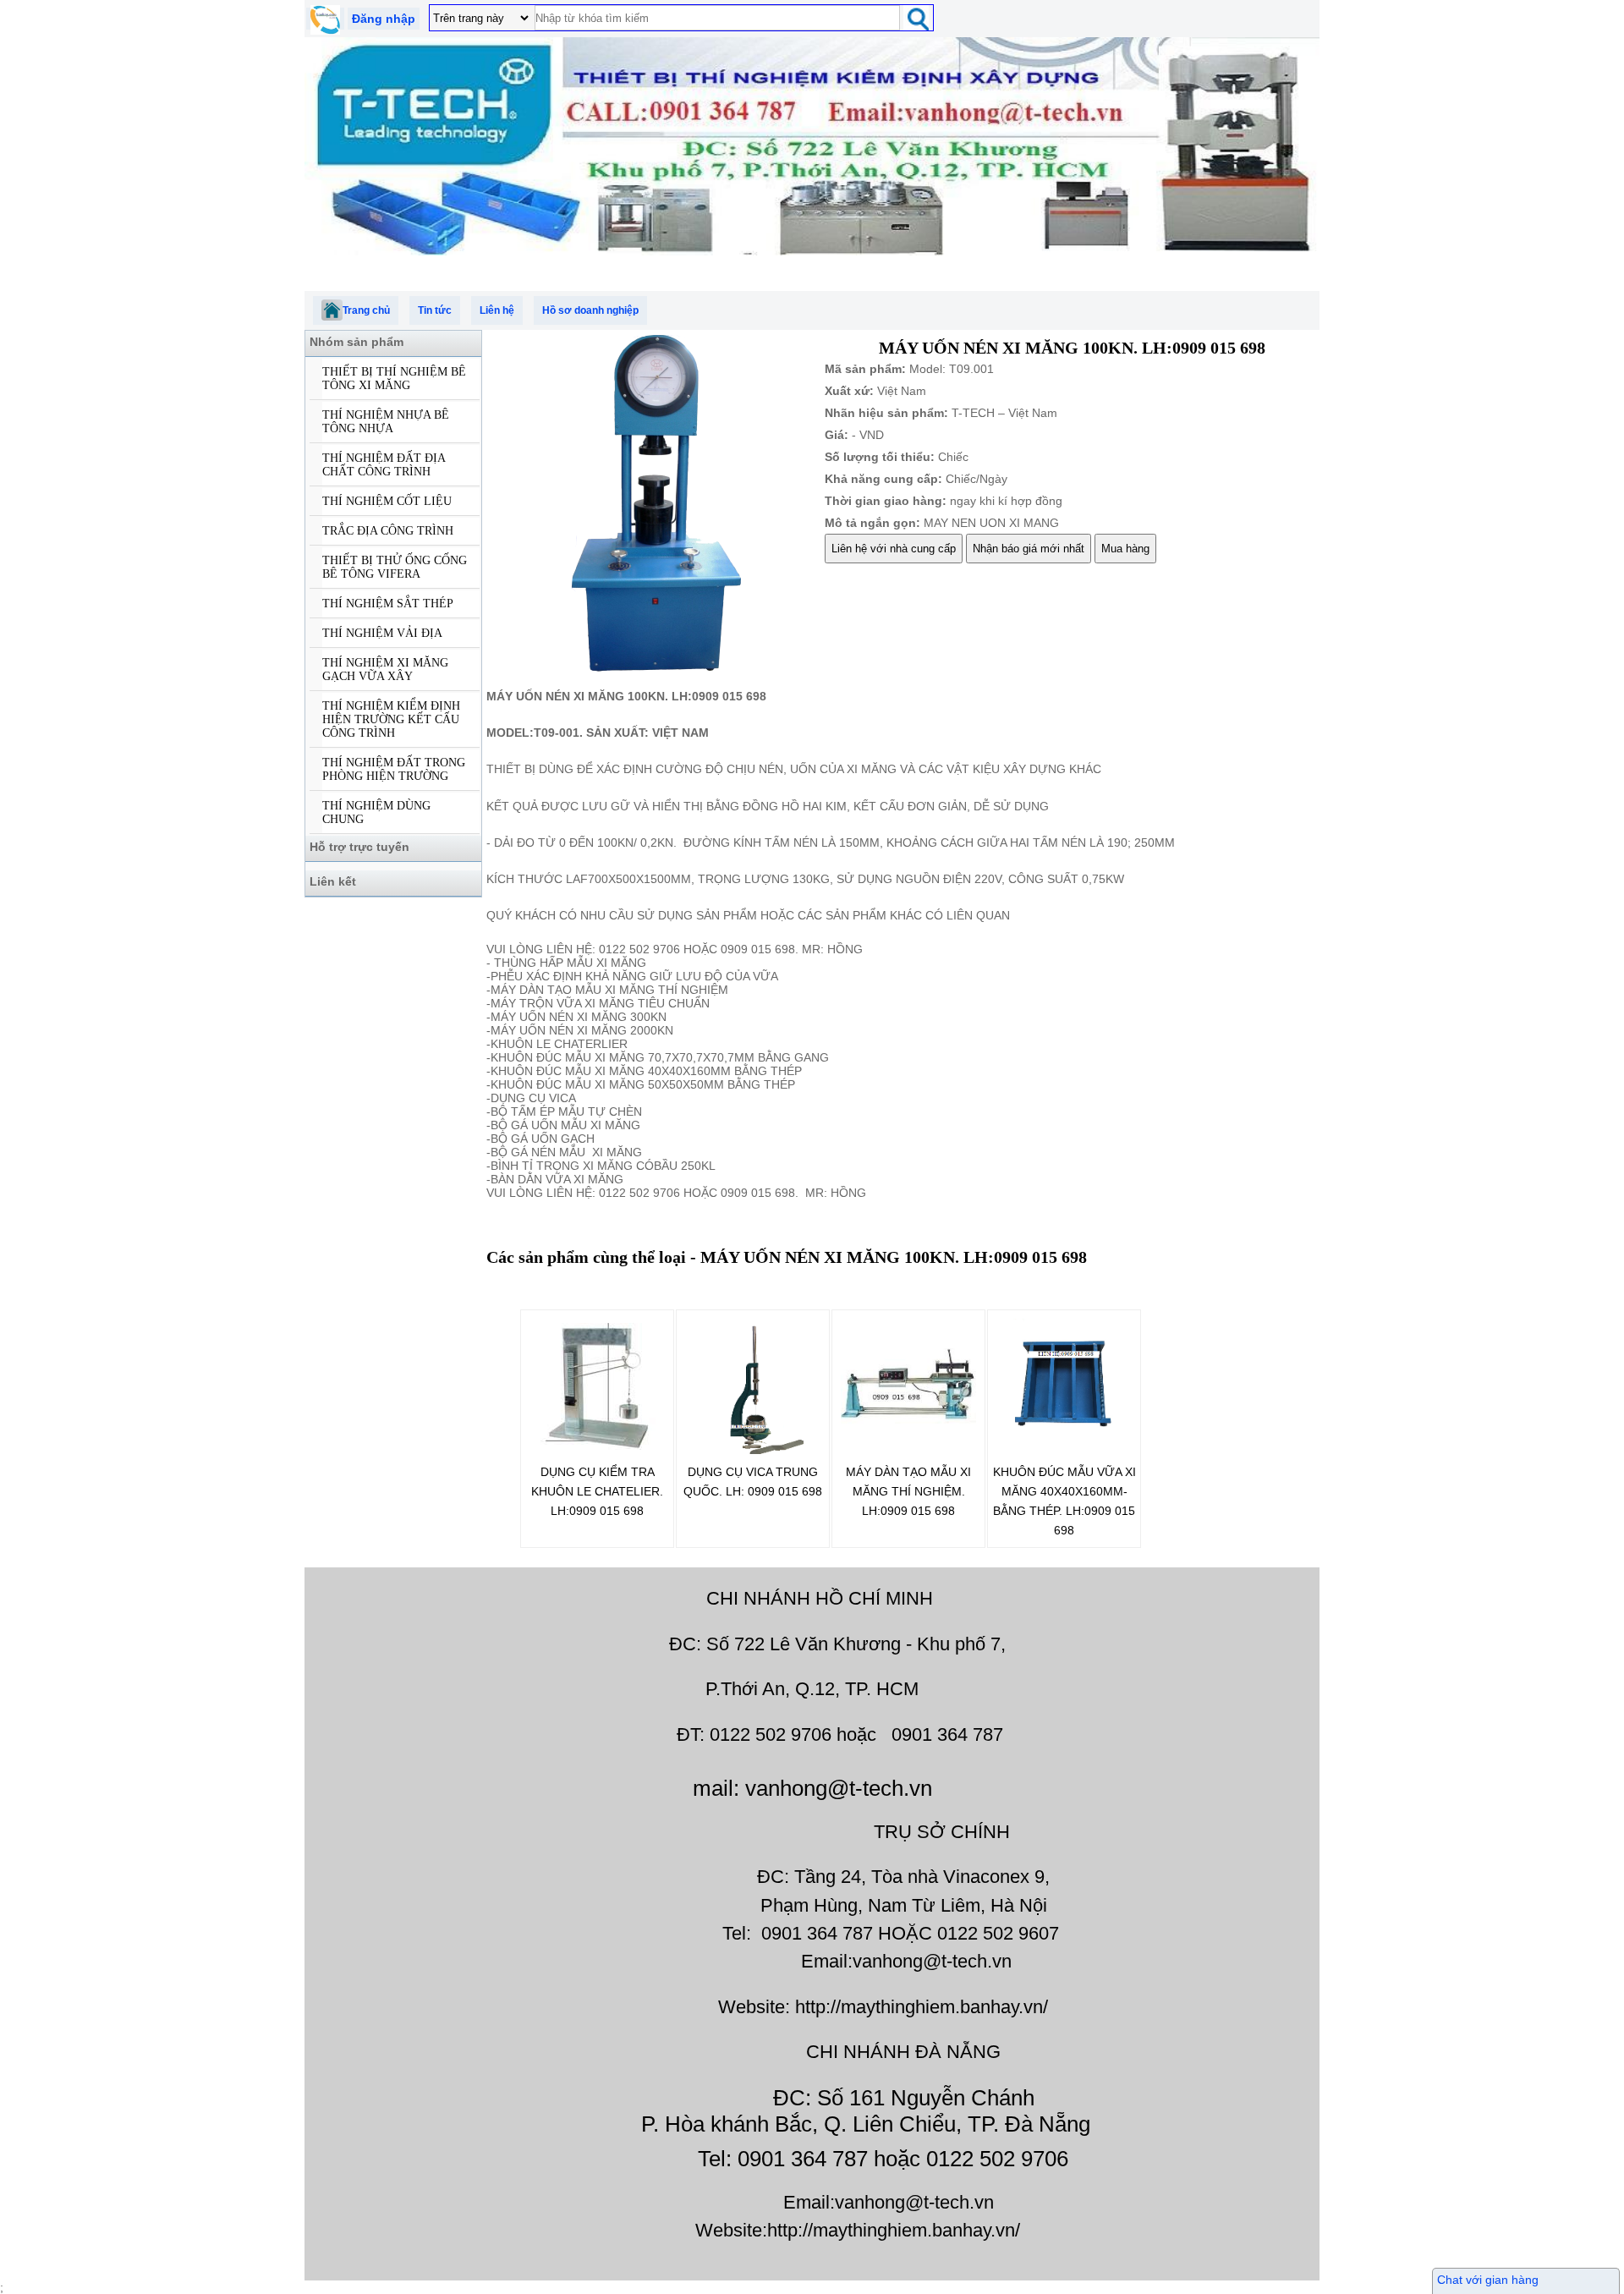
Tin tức (435, 310)
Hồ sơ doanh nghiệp (590, 310)
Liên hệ (497, 310)
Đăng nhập (384, 19)
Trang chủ (366, 310)
